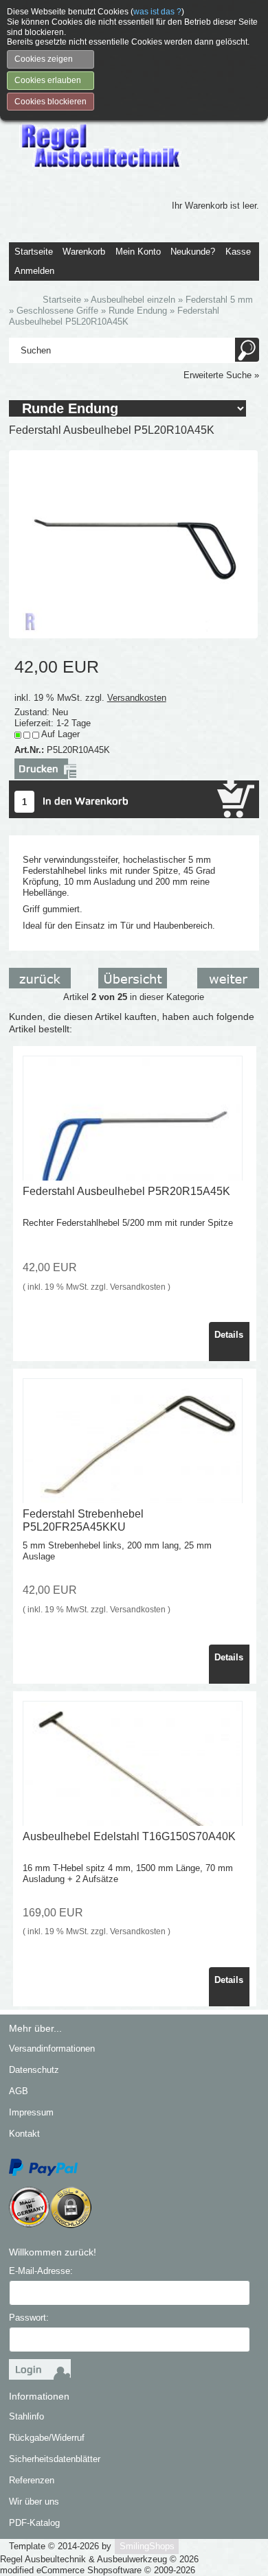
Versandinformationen (52, 2049)
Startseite (34, 252)
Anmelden (34, 271)
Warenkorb (84, 252)
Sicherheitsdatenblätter (55, 2459)
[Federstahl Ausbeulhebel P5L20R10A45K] (133, 543)
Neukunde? (193, 252)
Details (229, 1335)
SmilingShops (147, 2546)
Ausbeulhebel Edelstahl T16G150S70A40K (129, 1836)
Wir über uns (34, 2502)
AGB (19, 2091)
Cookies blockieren (51, 102)
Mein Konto (138, 252)
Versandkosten (137, 698)
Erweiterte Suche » (221, 375)
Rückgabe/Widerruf (47, 2438)
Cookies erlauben (48, 80)
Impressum (31, 2112)
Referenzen (32, 2480)
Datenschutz (34, 2070)
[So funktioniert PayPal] (43, 2167)
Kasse (238, 252)
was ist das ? (157, 12)
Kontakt (24, 2134)
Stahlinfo (26, 2416)
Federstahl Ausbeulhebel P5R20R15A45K (126, 1191)
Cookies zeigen (44, 59)
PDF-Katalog (34, 2523)
